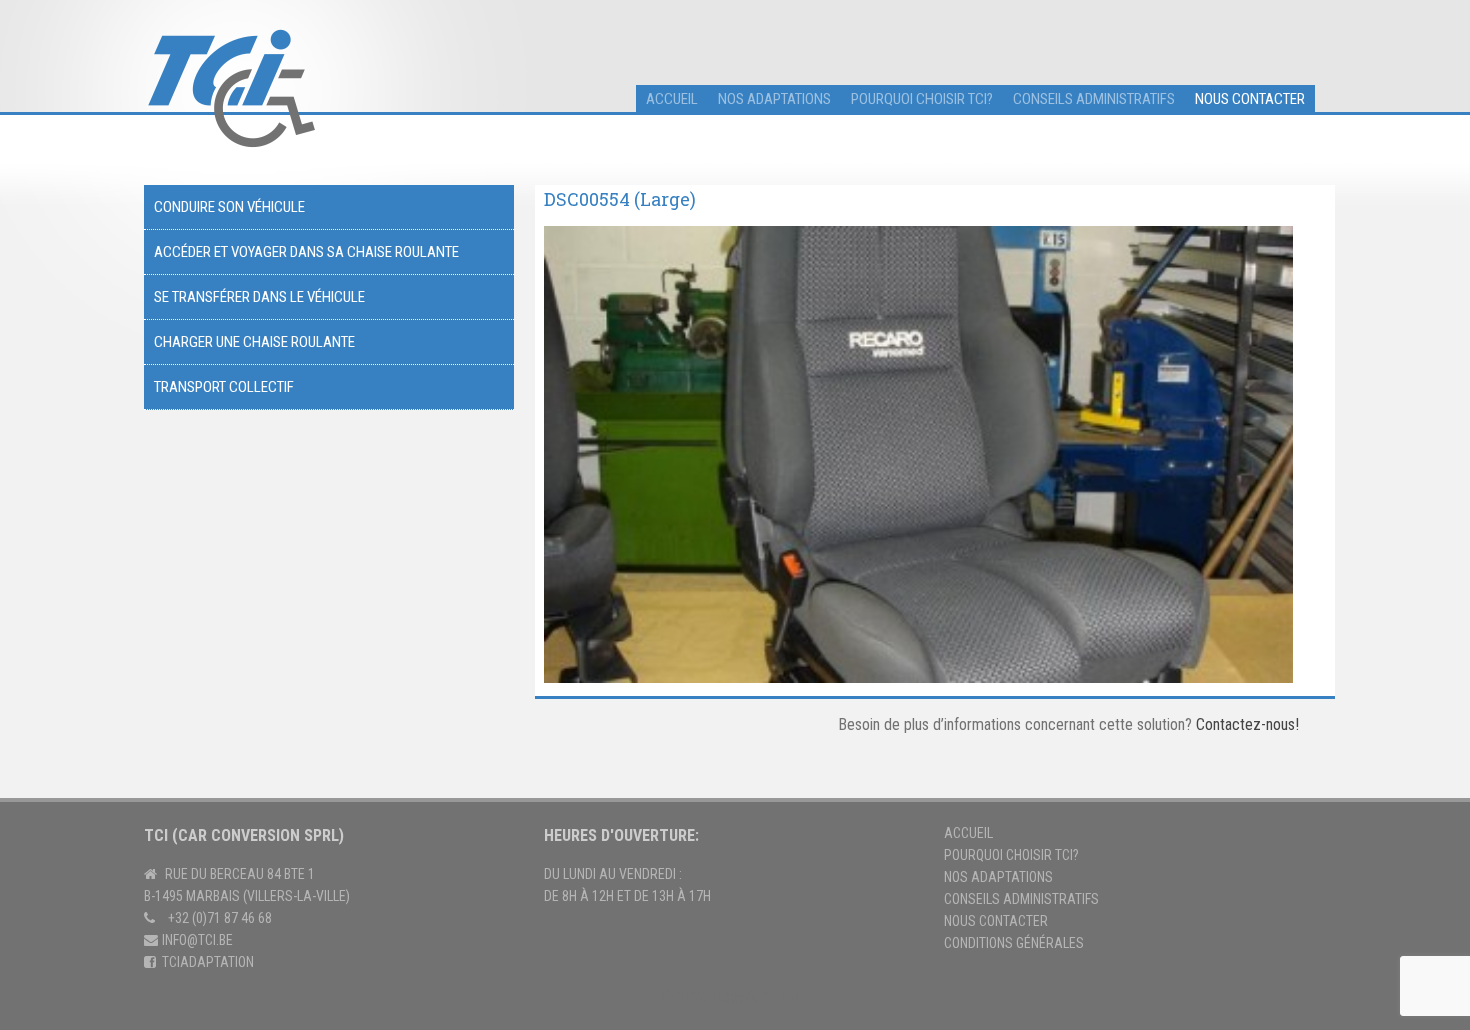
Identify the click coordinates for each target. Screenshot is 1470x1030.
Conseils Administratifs (1021, 899)
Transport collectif (224, 387)
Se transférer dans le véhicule (259, 297)
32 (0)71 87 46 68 (223, 918)
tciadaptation (208, 962)
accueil (672, 99)
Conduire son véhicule (229, 207)
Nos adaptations (774, 99)
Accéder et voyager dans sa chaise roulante (306, 252)
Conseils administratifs (1094, 99)
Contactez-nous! (1247, 724)
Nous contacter (1250, 99)
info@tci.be (197, 940)
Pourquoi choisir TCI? (922, 99)
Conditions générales (1014, 943)
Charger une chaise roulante (254, 342)
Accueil (968, 833)
